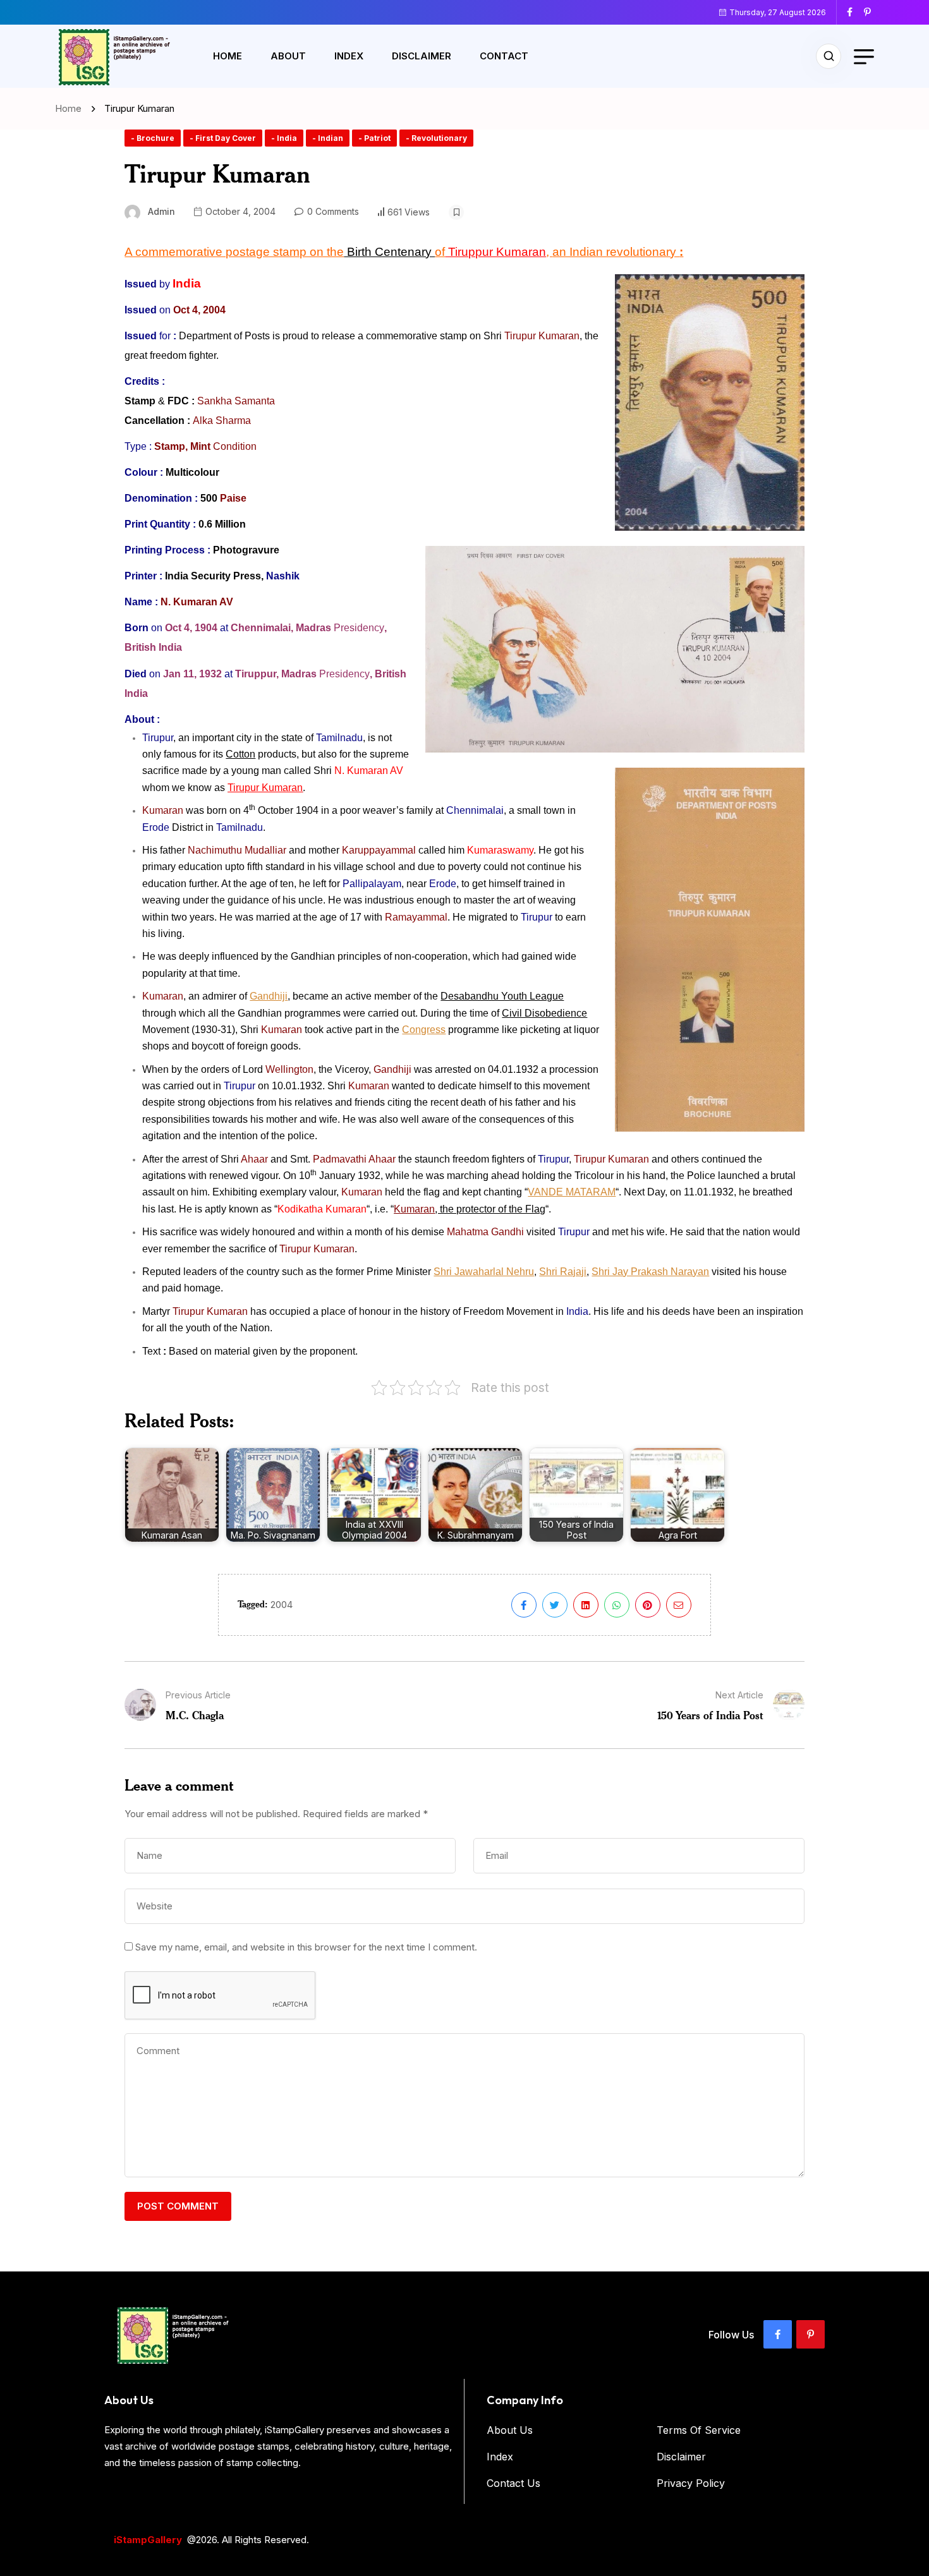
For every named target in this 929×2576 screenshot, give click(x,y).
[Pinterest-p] (811, 2334)
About (288, 56)
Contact (504, 56)
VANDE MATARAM (572, 1192)
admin (161, 211)
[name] (854, 12)
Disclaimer (422, 56)
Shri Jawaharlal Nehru (484, 1272)
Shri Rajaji (563, 1272)
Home (228, 56)
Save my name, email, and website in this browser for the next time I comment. (306, 1947)
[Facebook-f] (778, 2334)
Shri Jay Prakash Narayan (650, 1272)
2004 (282, 1605)
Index (349, 56)
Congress (424, 1030)
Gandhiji (269, 996)
